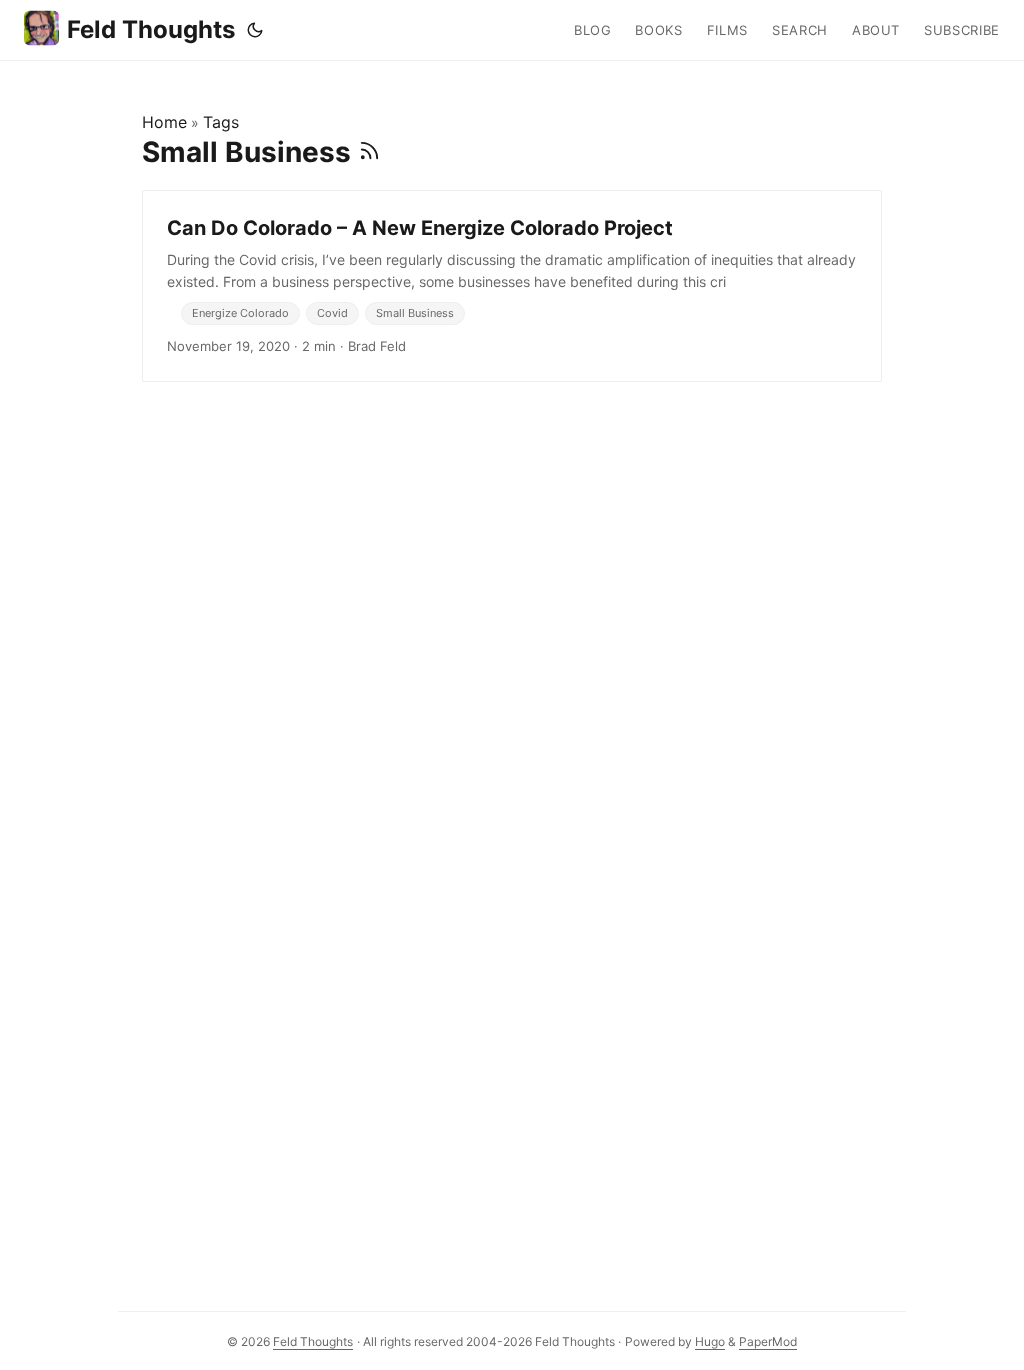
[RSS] (369, 152)
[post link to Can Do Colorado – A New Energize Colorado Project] (512, 286)
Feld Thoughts (151, 29)
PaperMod (768, 1341)
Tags (221, 122)
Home (164, 122)
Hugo (710, 1341)
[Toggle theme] (255, 30)
